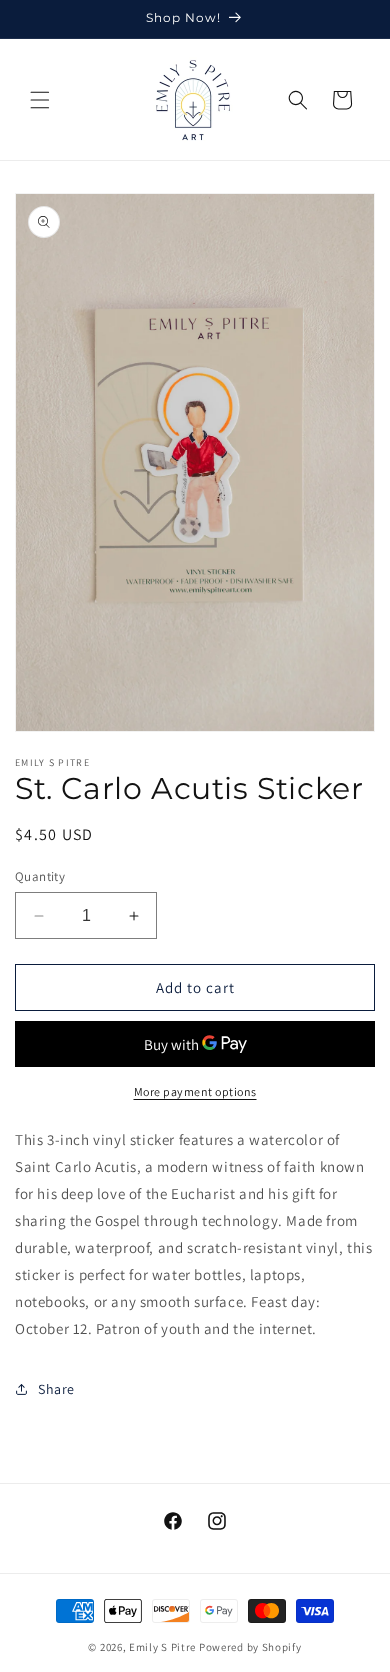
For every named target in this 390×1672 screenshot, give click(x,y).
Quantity (40, 876)
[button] (40, 100)
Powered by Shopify (250, 1647)
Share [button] (56, 1389)
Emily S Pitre (162, 1647)
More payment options (195, 1091)
